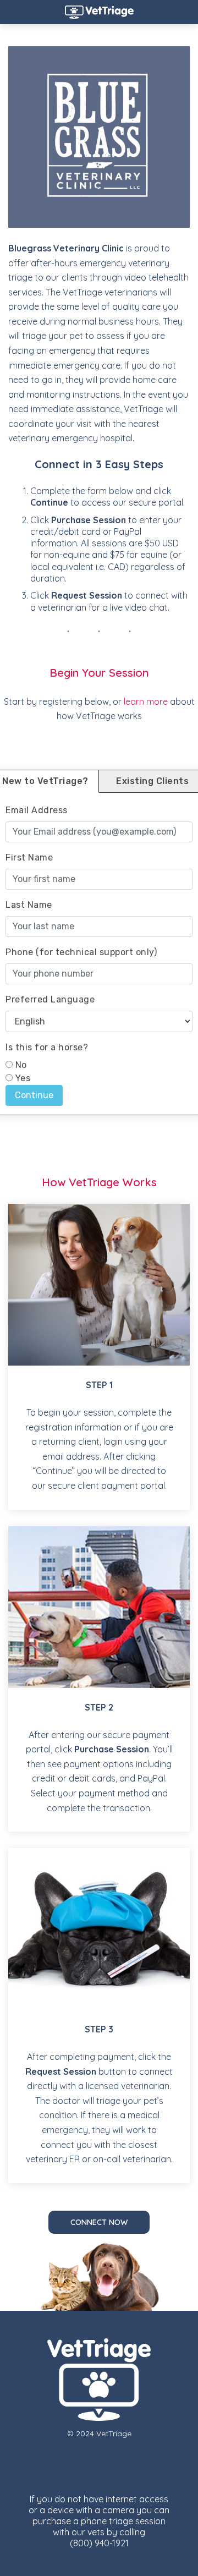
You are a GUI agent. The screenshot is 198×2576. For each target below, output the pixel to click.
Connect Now (99, 2222)
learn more (146, 701)
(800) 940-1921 (99, 2543)
